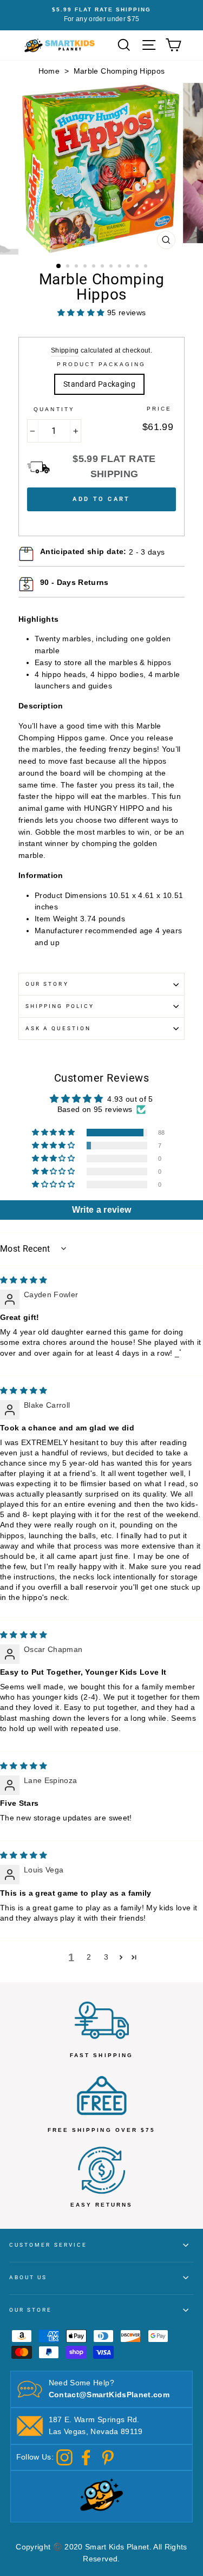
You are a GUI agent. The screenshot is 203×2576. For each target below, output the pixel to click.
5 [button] (95, 267)
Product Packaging (101, 364)
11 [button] (147, 267)
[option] (101, 15)
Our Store (31, 2310)
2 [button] (69, 267)
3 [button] (77, 267)
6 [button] (103, 267)
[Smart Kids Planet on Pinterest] (108, 2457)
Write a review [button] (102, 1210)
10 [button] (138, 267)
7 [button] (112, 267)
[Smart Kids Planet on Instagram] (64, 2457)
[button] (54, 1133)
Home (49, 71)
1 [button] (59, 266)
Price (159, 409)
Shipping (65, 350)
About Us (28, 2277)
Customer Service (48, 2245)
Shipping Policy (60, 1006)
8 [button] (121, 267)
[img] (24, 1280)
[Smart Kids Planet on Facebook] (86, 2457)
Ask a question (58, 1028)
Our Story (47, 984)
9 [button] (129, 267)
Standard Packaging (99, 384)
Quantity (54, 409)
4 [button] (86, 267)
